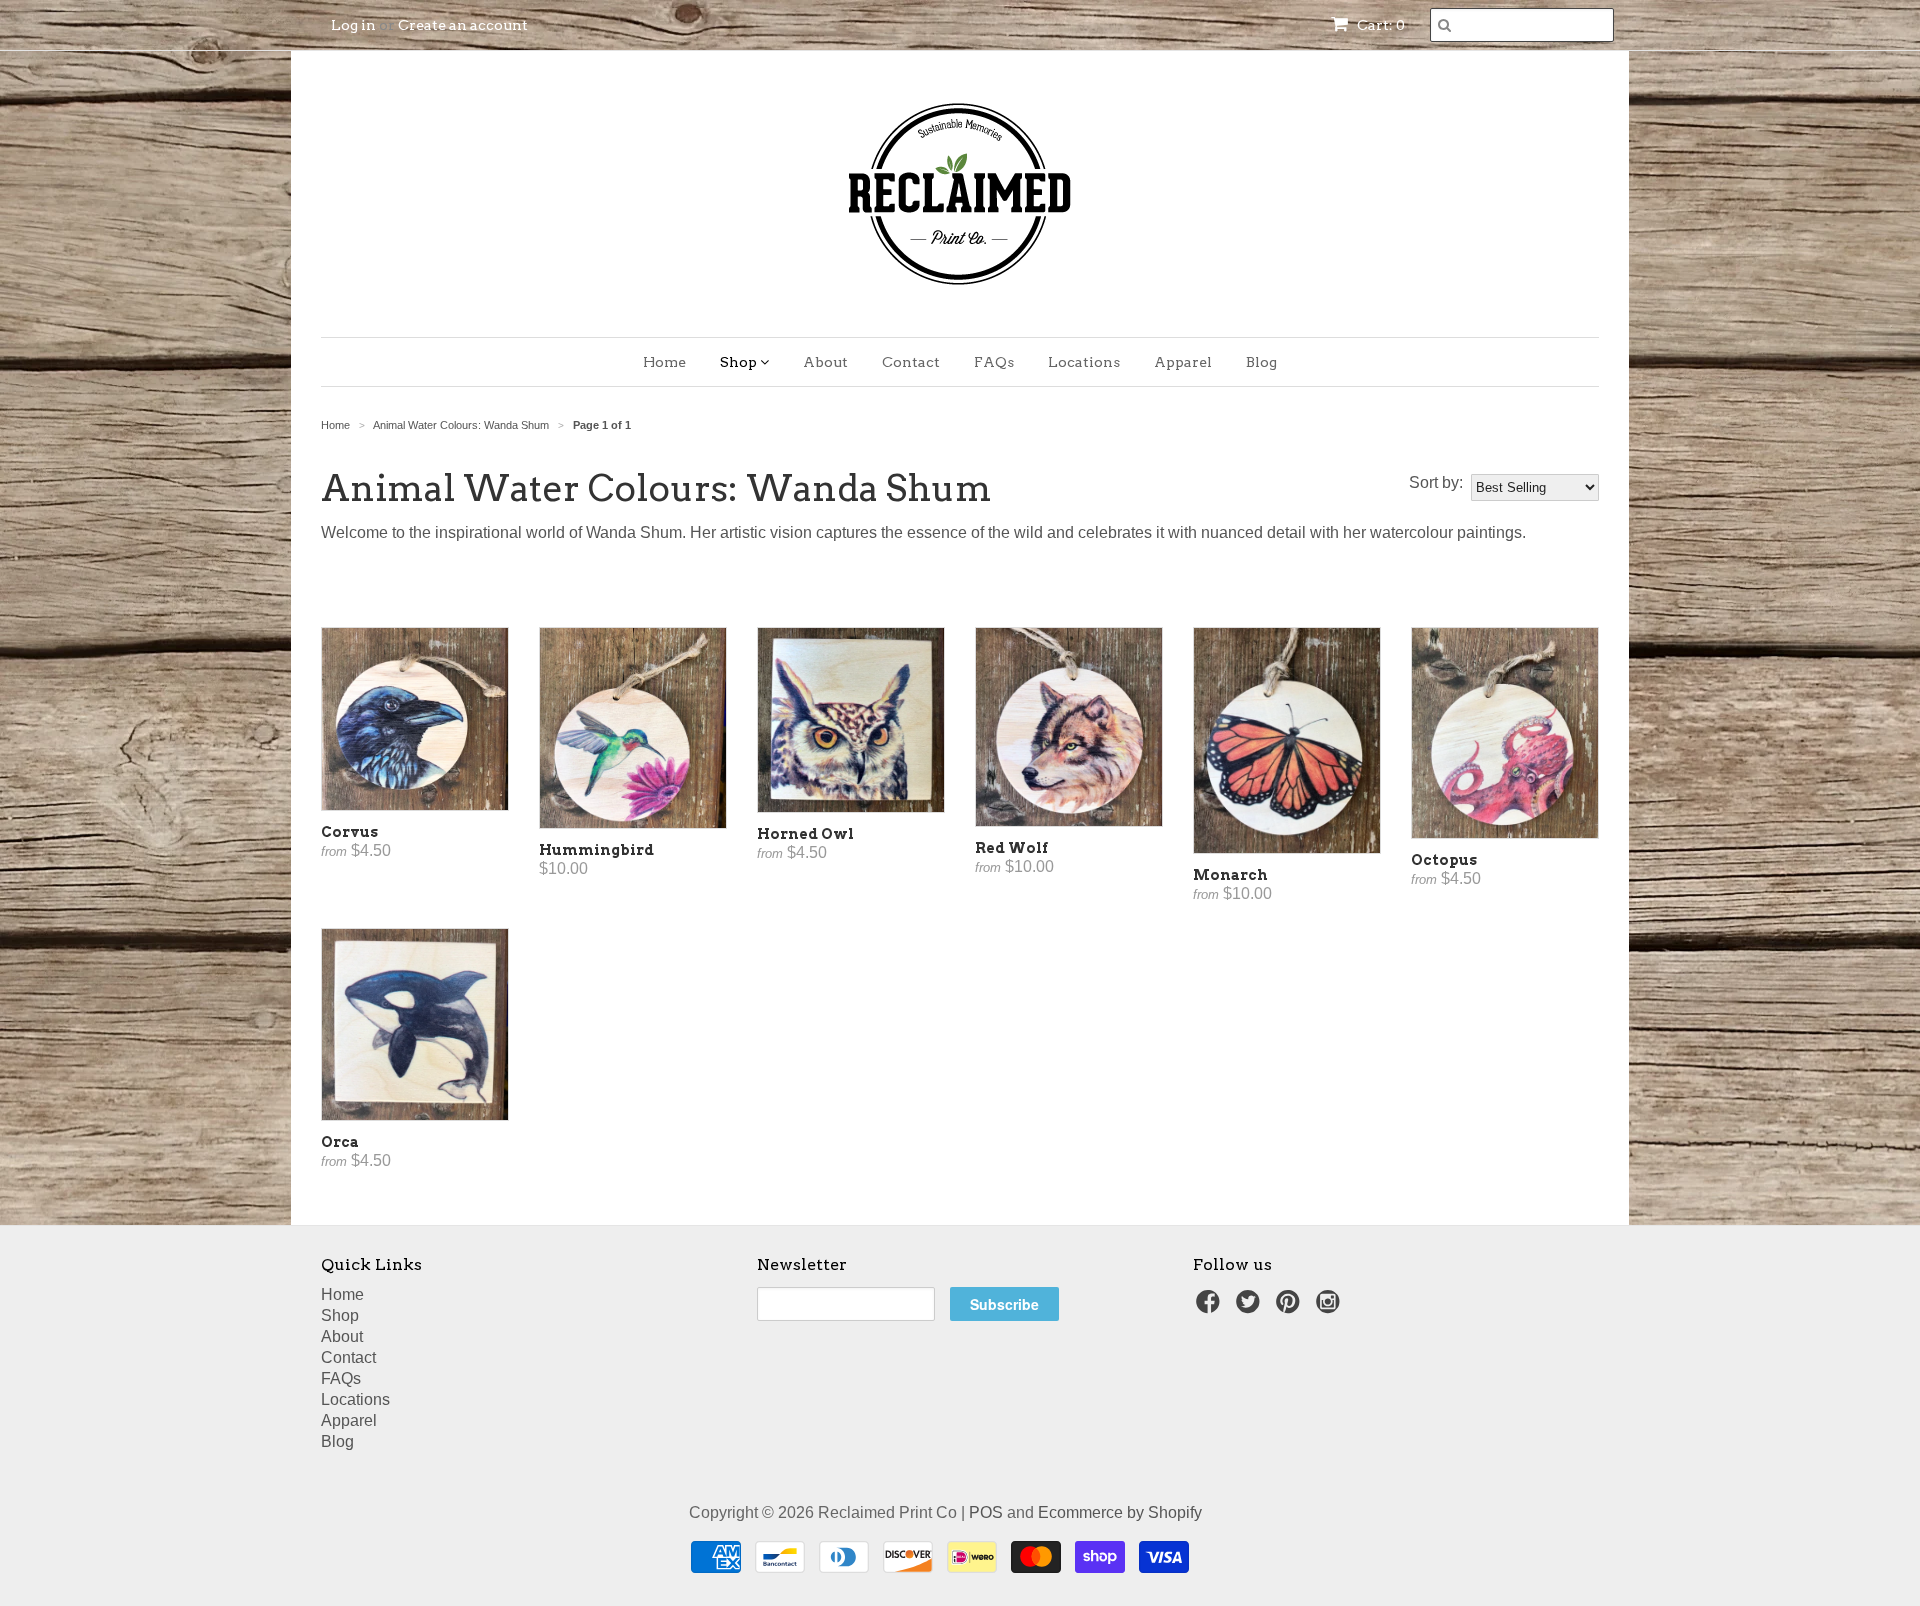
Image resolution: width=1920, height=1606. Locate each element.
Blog (1261, 362)
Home (664, 362)
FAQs (994, 362)
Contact (911, 362)
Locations (1084, 362)
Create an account (463, 25)
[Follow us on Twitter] (1251, 1307)
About (825, 362)
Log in (353, 25)
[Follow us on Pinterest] (1291, 1307)
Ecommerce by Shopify (1120, 1512)
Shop (740, 362)
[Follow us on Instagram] (1331, 1307)
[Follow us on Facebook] (1211, 1307)
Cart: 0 (1379, 25)
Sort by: (1436, 483)
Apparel (1183, 362)
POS (986, 1512)
